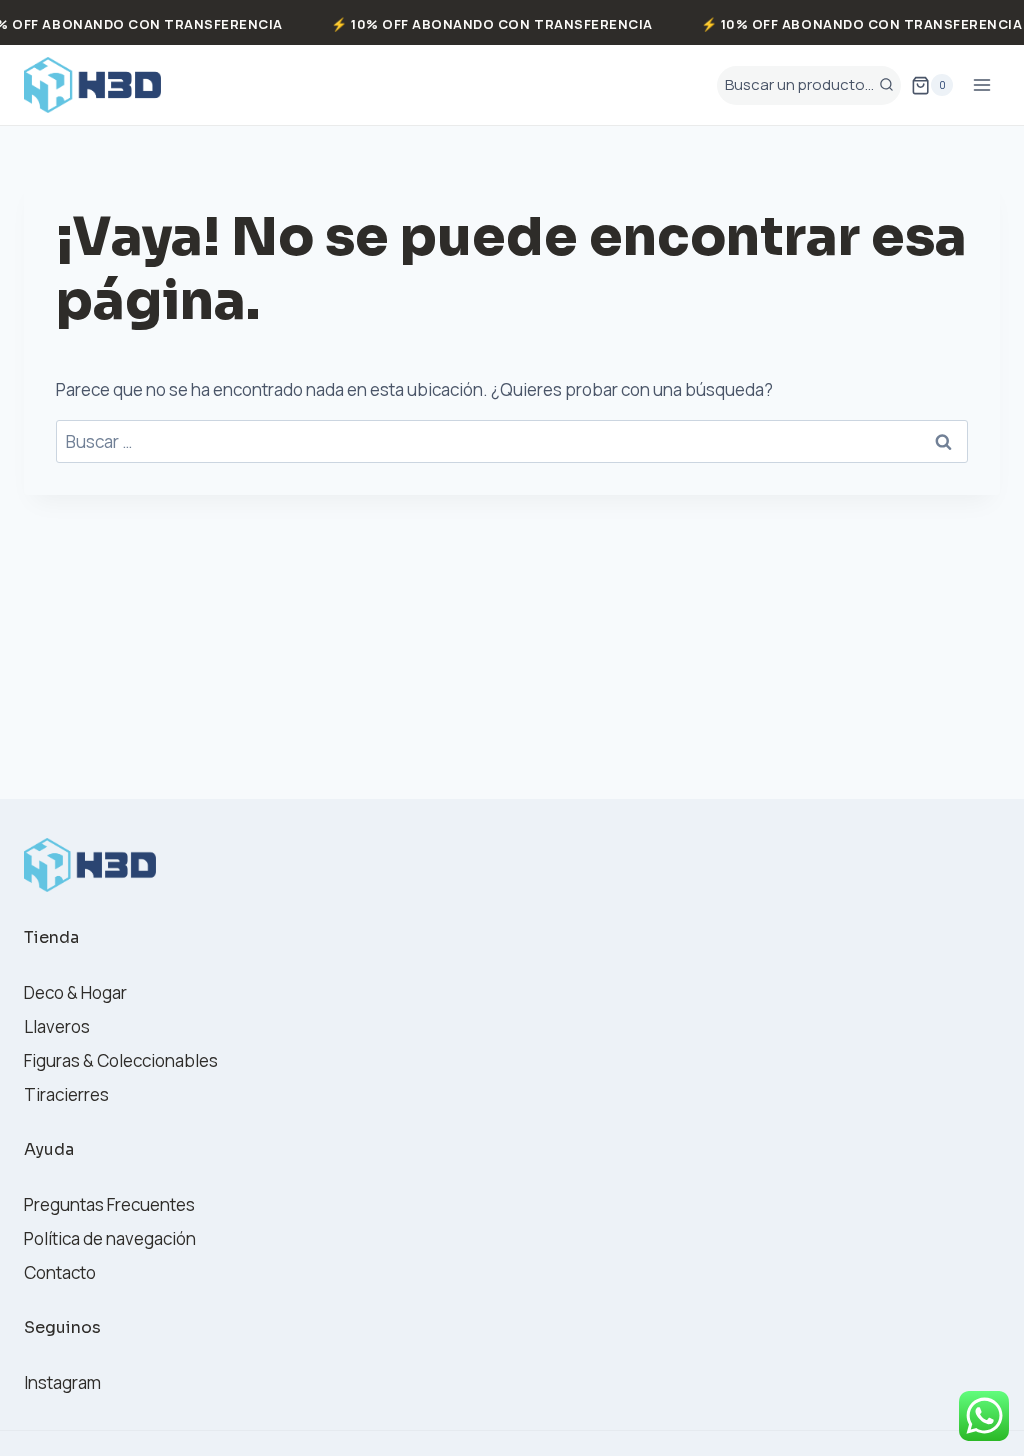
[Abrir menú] (981, 85)
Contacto (60, 1272)
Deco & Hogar (75, 992)
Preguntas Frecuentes (109, 1204)
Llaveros (57, 1026)
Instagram (62, 1382)
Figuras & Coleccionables (121, 1060)
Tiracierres (66, 1094)
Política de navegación (110, 1238)
